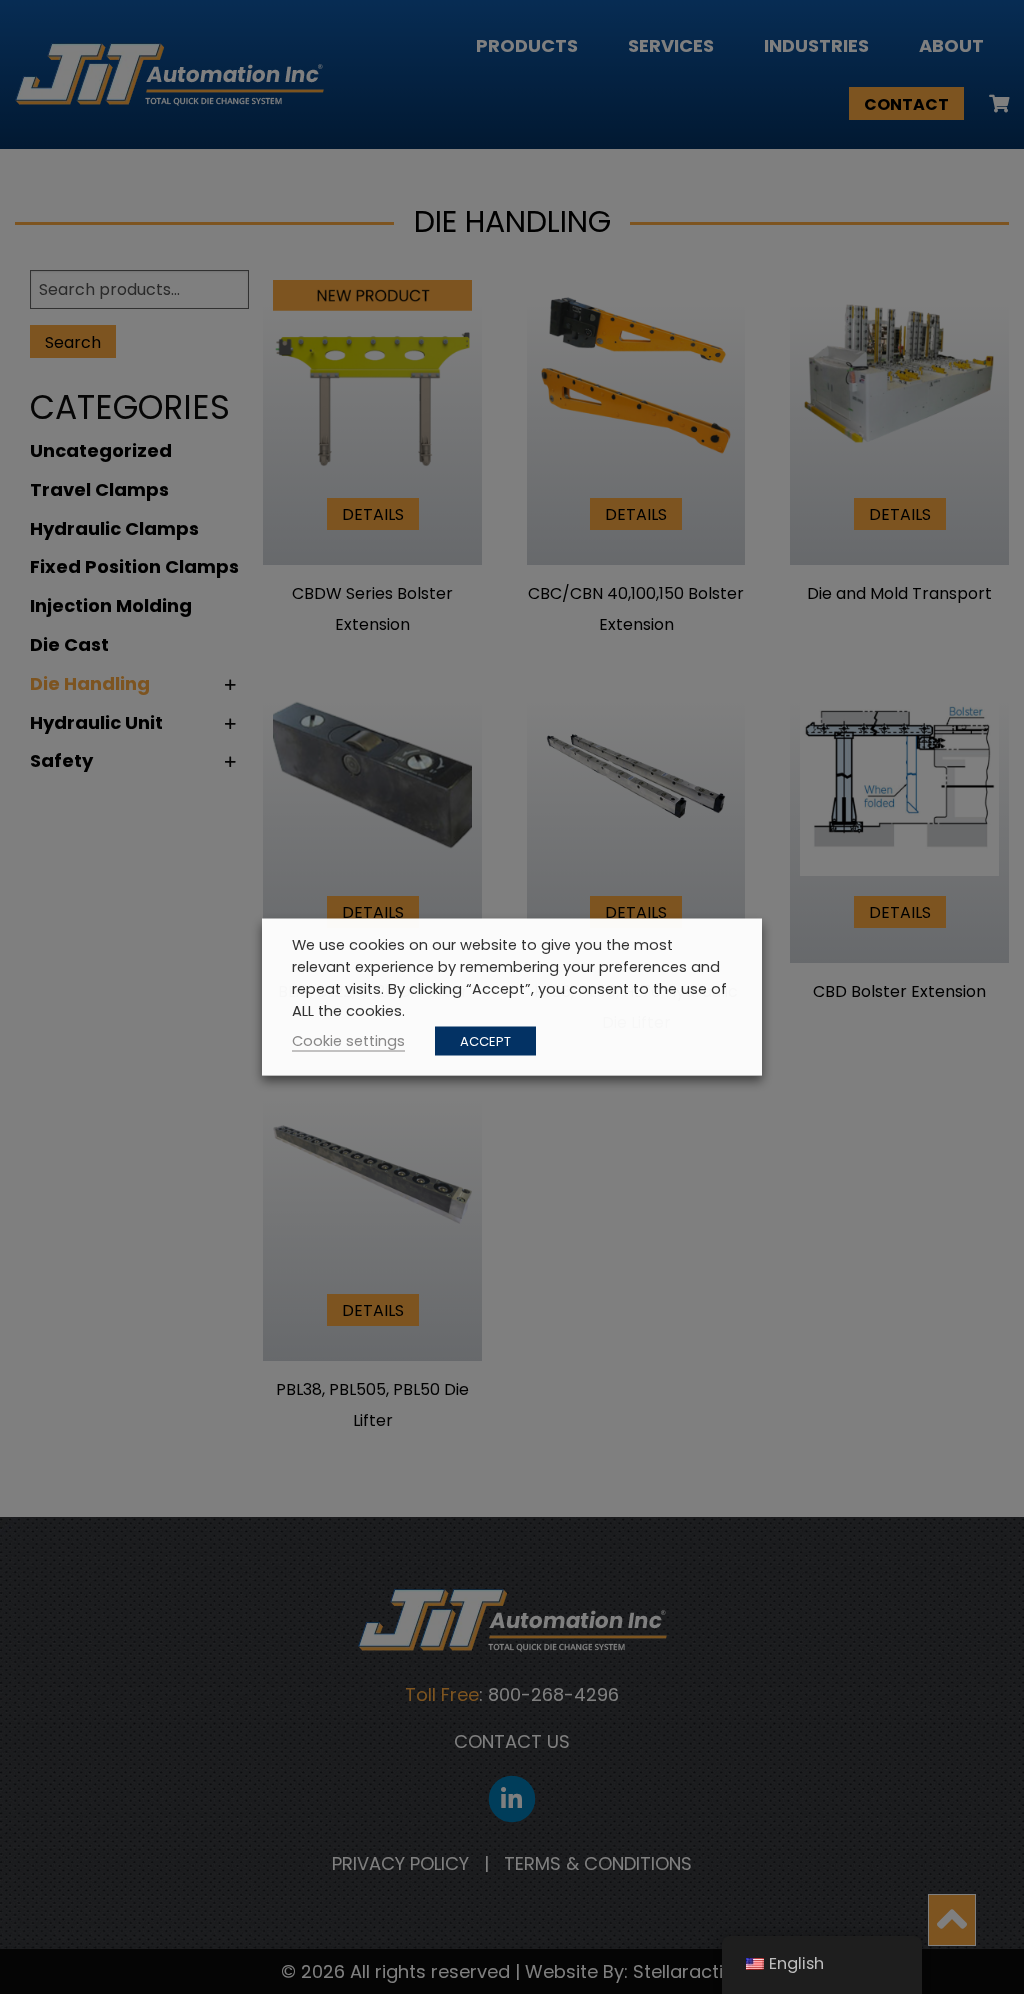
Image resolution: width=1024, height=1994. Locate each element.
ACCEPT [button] (485, 1041)
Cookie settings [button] (348, 1041)
